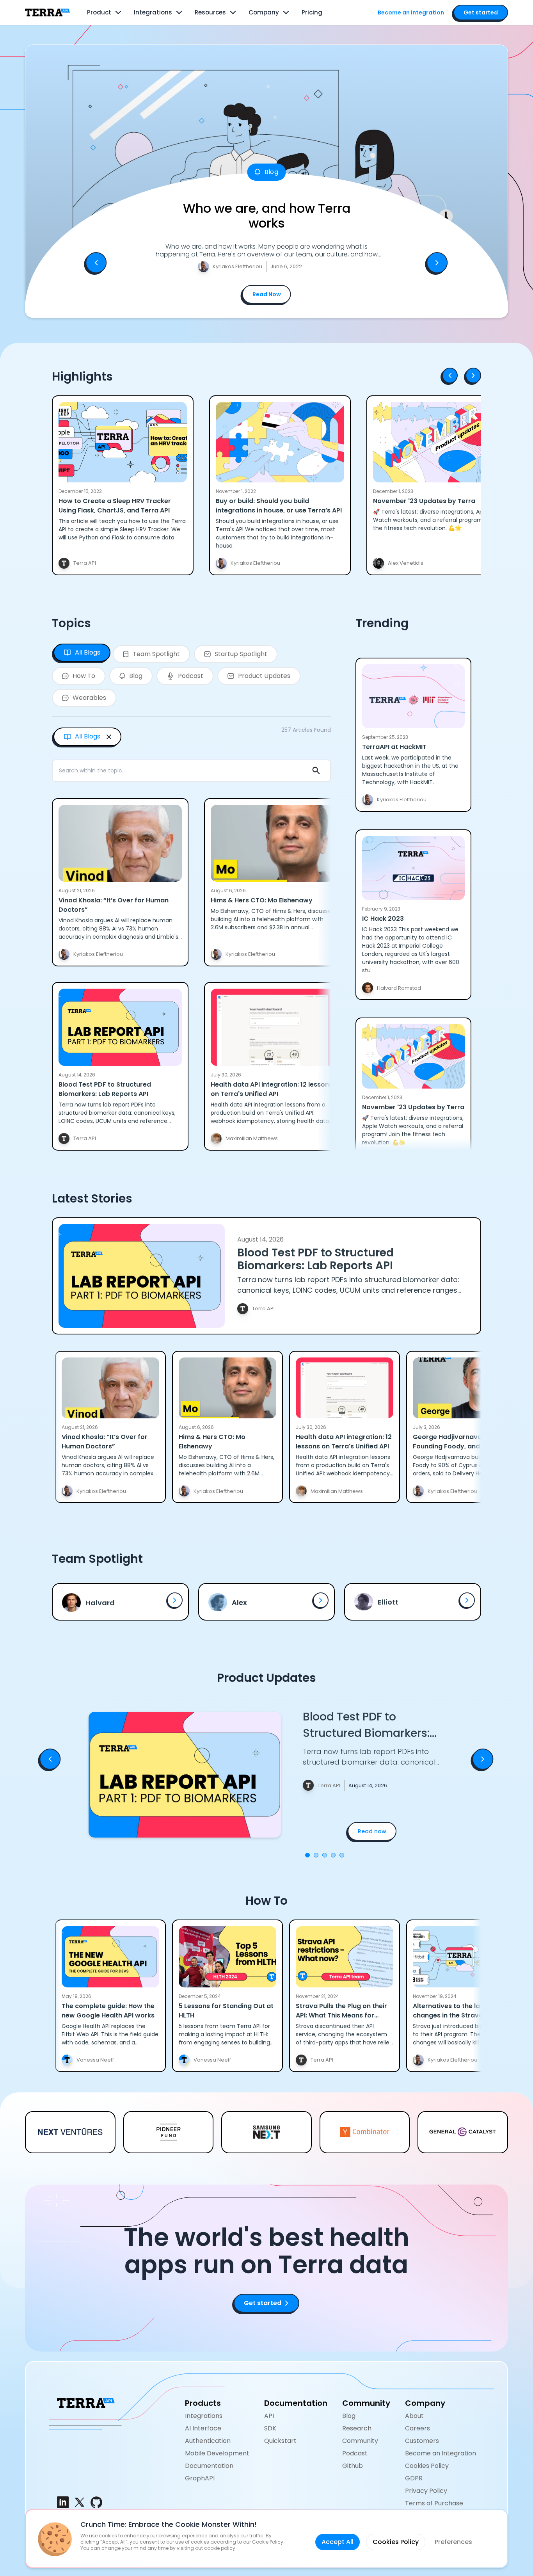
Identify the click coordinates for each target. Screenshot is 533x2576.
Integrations (153, 12)
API (269, 2416)
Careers (418, 2428)
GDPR (414, 2478)
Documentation (209, 2466)
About (414, 2416)
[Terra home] (47, 12)
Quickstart (280, 2441)
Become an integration (411, 12)
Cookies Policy (427, 2466)
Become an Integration (441, 2453)
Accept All (338, 2542)
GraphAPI (200, 2478)
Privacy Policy (426, 2491)
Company (264, 12)
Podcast (355, 2453)
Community (360, 2441)
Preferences (453, 2542)
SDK (270, 2428)
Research (357, 2428)
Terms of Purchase (434, 2503)
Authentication (208, 2441)
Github (353, 2466)
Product (99, 12)
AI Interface (203, 2428)
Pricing (312, 12)
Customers (422, 2441)
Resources (210, 12)
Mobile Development (217, 2453)
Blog (349, 2416)
